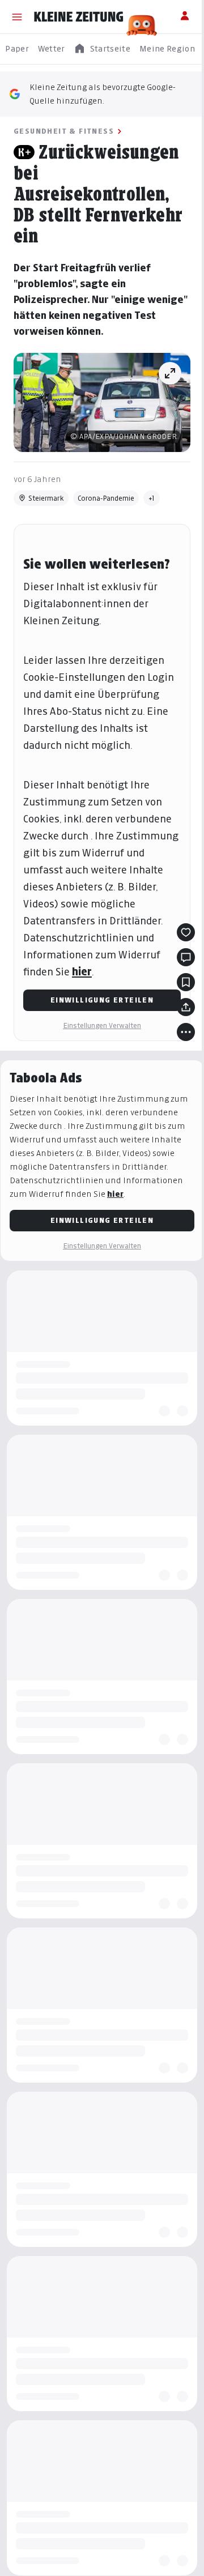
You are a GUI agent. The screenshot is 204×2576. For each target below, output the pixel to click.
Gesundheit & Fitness (64, 131)
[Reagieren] (186, 932)
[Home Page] (79, 17)
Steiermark (46, 498)
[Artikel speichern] (186, 982)
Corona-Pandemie (106, 498)
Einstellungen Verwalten (102, 1025)
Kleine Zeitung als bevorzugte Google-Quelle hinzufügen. (103, 94)
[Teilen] (186, 1007)
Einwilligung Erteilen (102, 1000)
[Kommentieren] (186, 957)
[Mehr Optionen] (186, 1032)
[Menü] (17, 17)
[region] (102, 49)
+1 (152, 498)
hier (82, 972)
